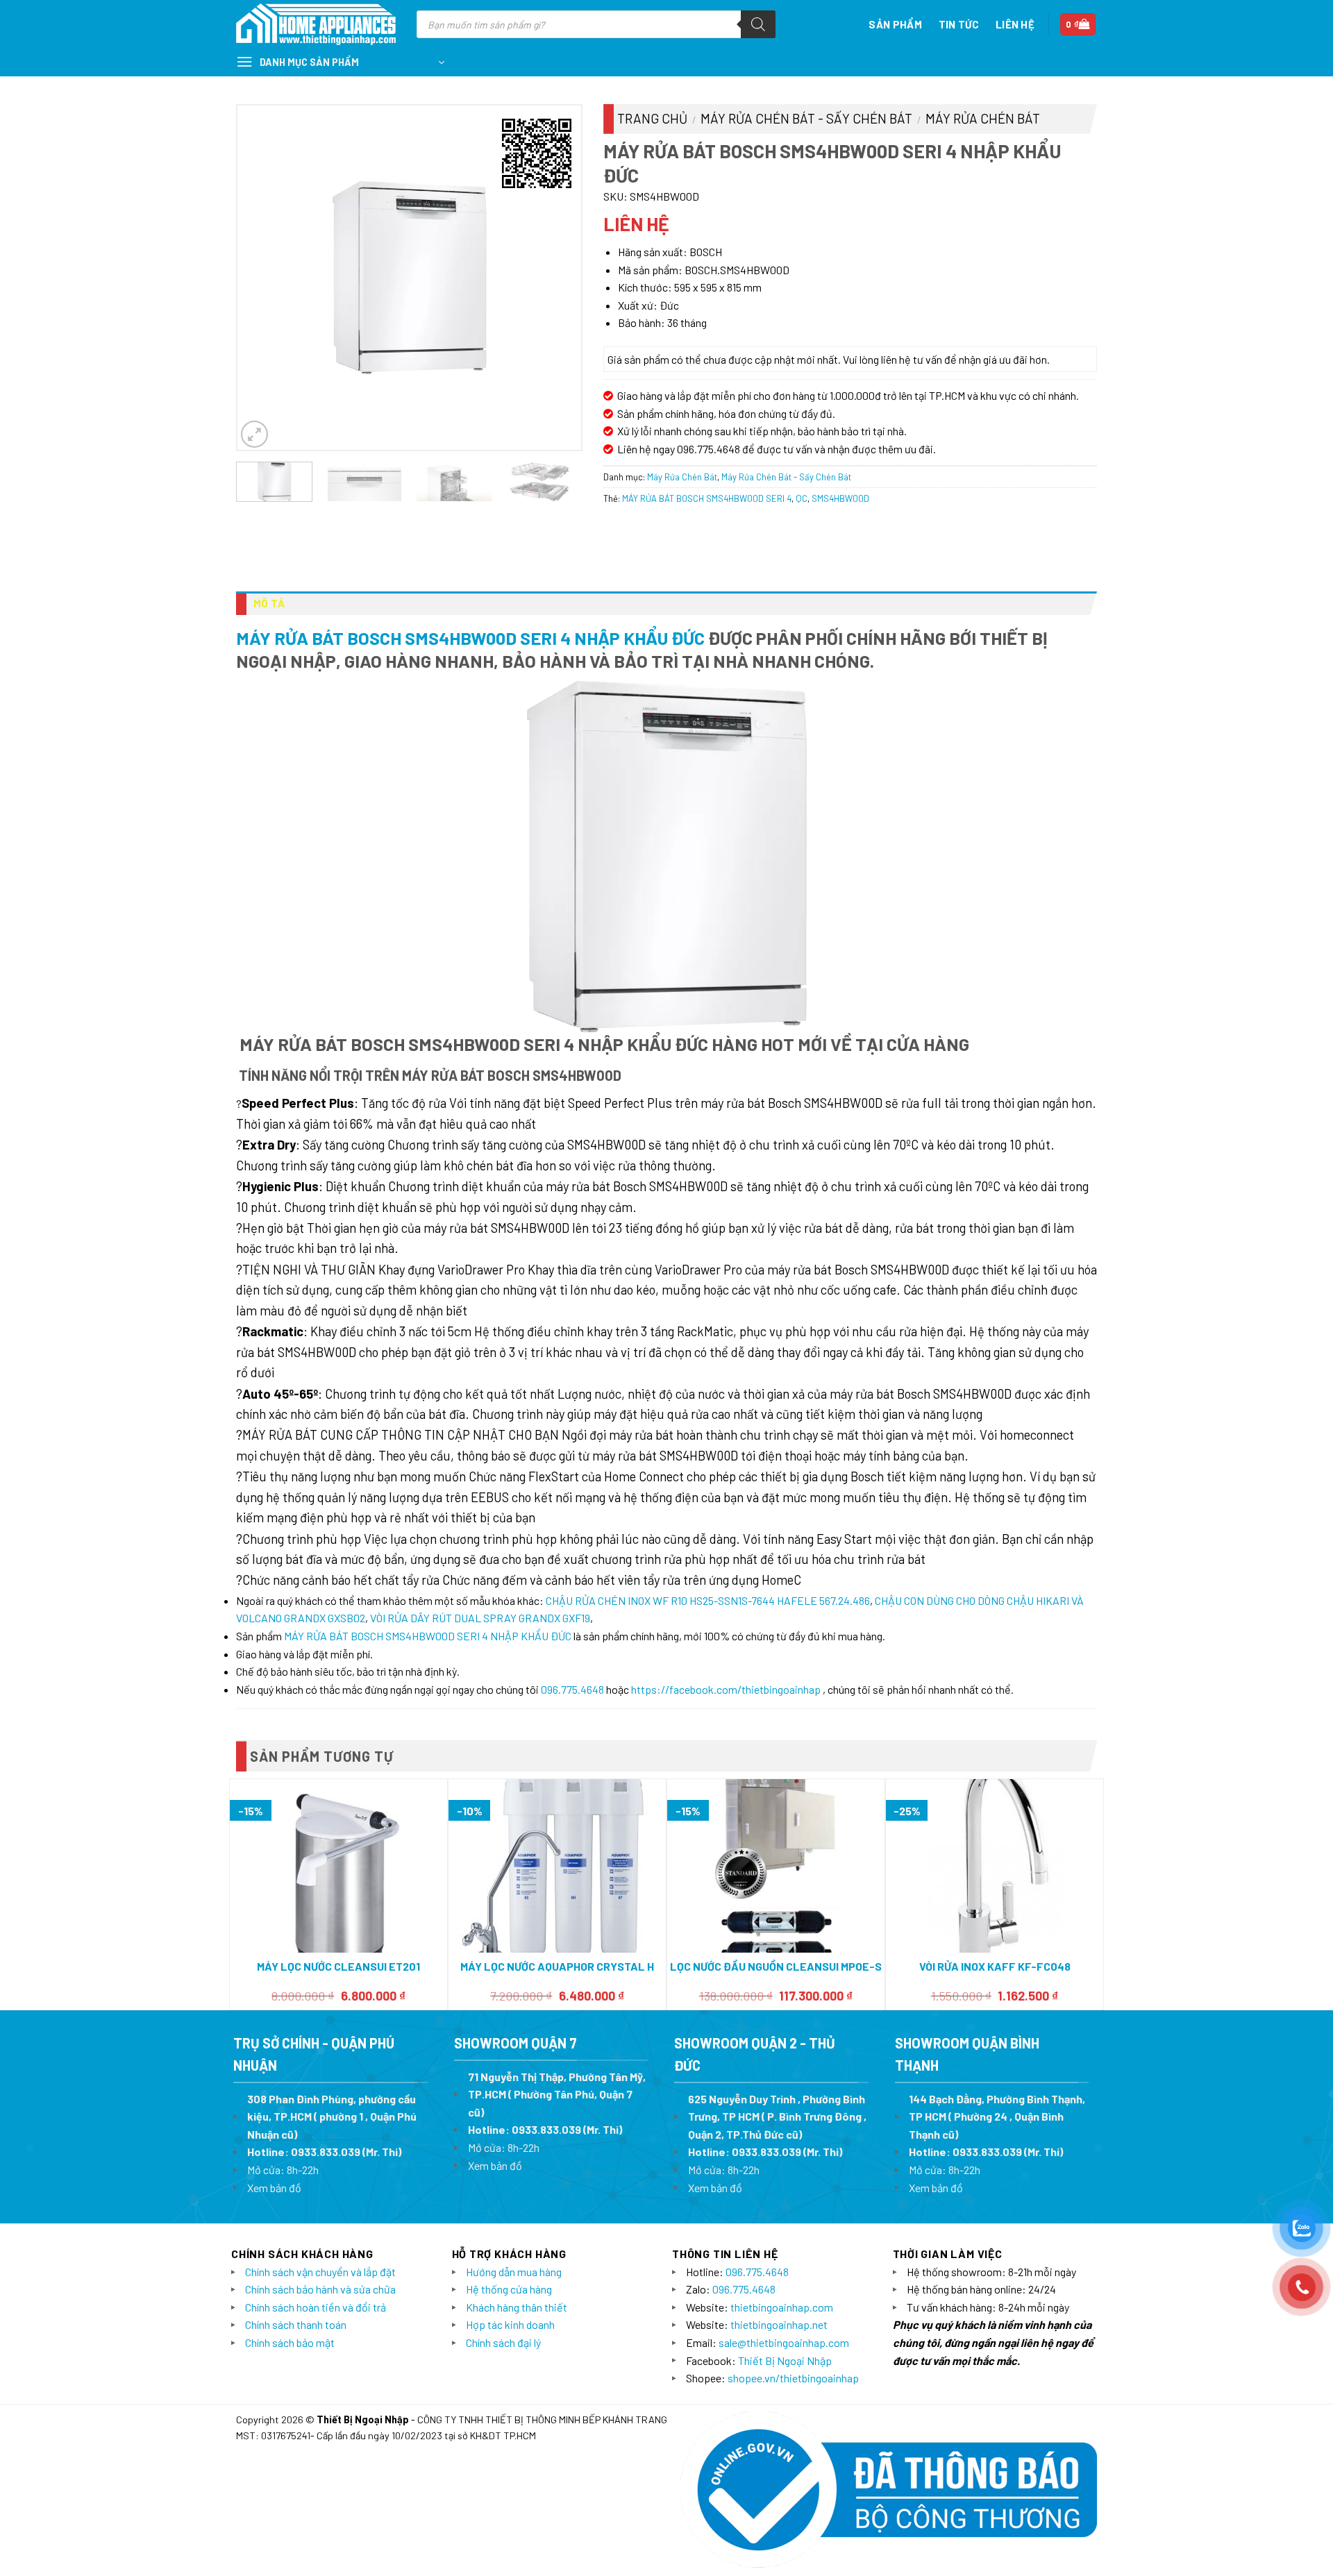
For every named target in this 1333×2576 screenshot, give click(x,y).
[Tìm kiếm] (758, 24)
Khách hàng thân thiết (517, 2307)
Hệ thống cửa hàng (509, 2289)
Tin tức (959, 24)
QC (802, 498)
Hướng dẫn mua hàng (514, 2272)
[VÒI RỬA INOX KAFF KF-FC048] (995, 1866)
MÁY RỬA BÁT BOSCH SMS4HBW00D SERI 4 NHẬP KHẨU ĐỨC (470, 638)
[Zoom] (254, 434)
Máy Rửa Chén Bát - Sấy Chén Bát (806, 118)
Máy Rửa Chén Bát (983, 118)
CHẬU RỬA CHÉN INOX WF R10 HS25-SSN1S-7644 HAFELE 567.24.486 (708, 1600)
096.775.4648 (572, 1689)
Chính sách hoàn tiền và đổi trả (316, 2307)
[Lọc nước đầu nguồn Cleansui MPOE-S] (776, 1866)
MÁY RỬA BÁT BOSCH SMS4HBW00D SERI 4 (707, 498)
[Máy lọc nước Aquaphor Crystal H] (557, 1866)
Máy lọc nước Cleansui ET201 (338, 1966)
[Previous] (262, 277)
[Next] (557, 277)
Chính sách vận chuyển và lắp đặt (320, 2272)
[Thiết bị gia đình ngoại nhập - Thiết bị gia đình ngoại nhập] (316, 25)
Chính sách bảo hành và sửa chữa (320, 2289)
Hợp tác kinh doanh (510, 2324)
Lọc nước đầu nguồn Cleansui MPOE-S (776, 1966)
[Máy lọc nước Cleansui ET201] (338, 1866)
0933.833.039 (326, 2152)
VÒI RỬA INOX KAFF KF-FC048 (995, 1966)
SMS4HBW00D (840, 498)
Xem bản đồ (274, 2188)
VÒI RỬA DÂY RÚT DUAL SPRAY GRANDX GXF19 (480, 1618)
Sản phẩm (895, 24)
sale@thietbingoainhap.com (784, 2342)
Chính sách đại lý (503, 2342)
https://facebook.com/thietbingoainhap (726, 1689)
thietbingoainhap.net (779, 2324)
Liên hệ (1015, 24)
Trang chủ (652, 118)
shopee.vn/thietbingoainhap (793, 2378)
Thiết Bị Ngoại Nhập (785, 2360)
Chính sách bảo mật (290, 2342)
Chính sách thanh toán (296, 2324)
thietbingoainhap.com (782, 2307)
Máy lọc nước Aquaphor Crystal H (557, 1966)
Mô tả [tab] (269, 603)
